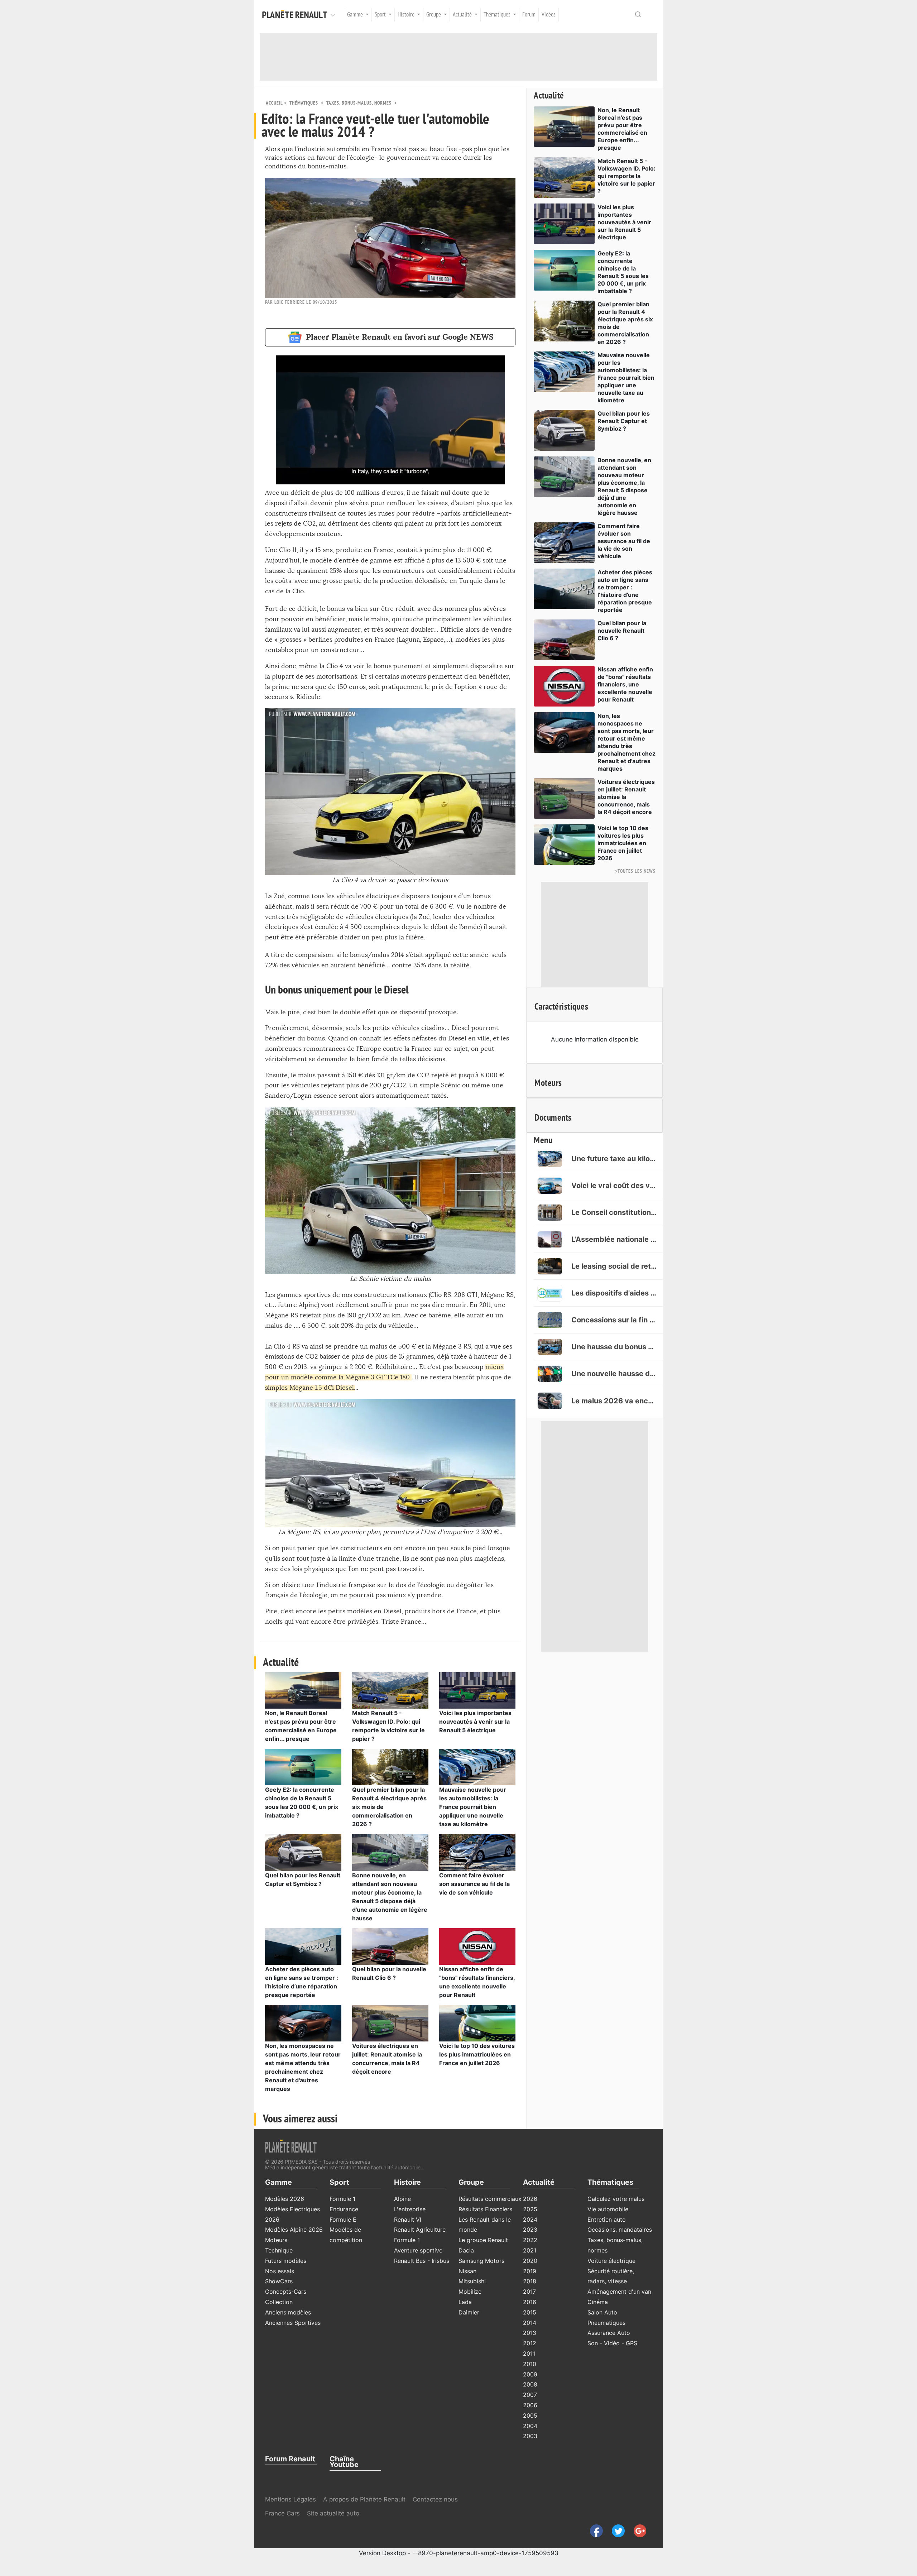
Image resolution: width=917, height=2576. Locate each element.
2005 (530, 2415)
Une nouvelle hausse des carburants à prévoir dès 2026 (614, 1374)
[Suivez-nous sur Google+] (637, 2530)
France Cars (283, 2513)
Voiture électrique (611, 2261)
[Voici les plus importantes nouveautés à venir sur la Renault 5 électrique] (477, 1690)
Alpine (402, 2199)
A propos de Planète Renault (364, 2499)
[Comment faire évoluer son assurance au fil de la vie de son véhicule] (477, 1852)
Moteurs (548, 1083)
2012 (530, 2343)
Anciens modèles (288, 2312)
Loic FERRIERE (290, 302)
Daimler (469, 2312)
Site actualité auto (333, 2513)
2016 (530, 2302)
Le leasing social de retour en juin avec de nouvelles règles (614, 1266)
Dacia (466, 2250)
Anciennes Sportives (293, 2323)
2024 (530, 2220)
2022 (530, 2240)
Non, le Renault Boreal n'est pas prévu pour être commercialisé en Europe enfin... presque (622, 129)
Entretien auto (607, 2220)
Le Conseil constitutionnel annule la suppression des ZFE (614, 1212)
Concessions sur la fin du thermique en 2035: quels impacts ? (614, 1320)
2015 (530, 2312)
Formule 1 (342, 2199)
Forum (529, 15)
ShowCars (279, 2281)
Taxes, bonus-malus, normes (359, 103)
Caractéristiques (561, 1007)
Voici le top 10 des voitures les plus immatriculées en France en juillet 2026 (477, 2054)
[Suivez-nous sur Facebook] (594, 2530)
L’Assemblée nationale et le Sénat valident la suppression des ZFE (614, 1239)
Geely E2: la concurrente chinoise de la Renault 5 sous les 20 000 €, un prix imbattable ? (623, 272)
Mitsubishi (472, 2281)
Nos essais (280, 2271)
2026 (530, 2199)
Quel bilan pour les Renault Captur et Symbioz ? (624, 421)
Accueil (274, 103)
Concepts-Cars (286, 2292)
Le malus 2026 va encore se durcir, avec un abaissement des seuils (614, 1401)
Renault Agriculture (420, 2230)
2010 (530, 2364)
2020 (530, 2261)
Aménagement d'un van (619, 2292)
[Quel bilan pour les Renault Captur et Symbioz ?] (303, 1852)
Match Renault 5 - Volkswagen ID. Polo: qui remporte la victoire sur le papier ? (626, 176)
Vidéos (549, 15)
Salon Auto (602, 2312)
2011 (529, 2354)
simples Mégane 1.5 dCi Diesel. (310, 1388)
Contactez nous (435, 2499)
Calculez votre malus (616, 2199)
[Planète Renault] (296, 15)
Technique (279, 2250)
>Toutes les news (635, 871)
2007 (530, 2395)
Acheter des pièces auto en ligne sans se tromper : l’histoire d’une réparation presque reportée (625, 591)
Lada (465, 2302)
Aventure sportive (418, 2250)
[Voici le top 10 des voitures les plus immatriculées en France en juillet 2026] (477, 2022)
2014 (530, 2323)
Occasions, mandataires (620, 2230)
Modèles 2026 (285, 2199)
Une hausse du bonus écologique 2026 (614, 1347)
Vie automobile (608, 2209)
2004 (530, 2426)
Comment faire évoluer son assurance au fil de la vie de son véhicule (474, 1884)
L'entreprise (410, 2209)
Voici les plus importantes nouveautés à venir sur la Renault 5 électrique (475, 1722)
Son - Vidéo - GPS (612, 2343)
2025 (530, 2209)
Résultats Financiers (485, 2209)
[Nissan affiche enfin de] (477, 1946)
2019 (530, 2271)
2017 (529, 2292)
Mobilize (470, 2292)
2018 (530, 2281)
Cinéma (598, 2302)
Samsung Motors (481, 2261)
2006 (530, 2405)
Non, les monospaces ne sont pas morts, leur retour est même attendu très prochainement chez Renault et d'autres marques (626, 742)
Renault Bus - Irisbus (422, 2261)
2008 (530, 2384)
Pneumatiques (606, 2323)
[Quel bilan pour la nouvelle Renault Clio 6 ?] (390, 1946)
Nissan (467, 2271)
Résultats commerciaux (490, 2199)
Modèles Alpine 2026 (294, 2230)
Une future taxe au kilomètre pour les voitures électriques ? (614, 1159)
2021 (530, 2250)
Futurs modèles (286, 2261)
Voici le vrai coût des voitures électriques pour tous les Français (614, 1186)
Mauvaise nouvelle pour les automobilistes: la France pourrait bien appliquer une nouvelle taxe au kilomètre (473, 1807)
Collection (279, 2302)
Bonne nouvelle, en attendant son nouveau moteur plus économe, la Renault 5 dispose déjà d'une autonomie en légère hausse (624, 486)
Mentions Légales (291, 2499)
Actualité (549, 96)
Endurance (344, 2209)
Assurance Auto (609, 2333)
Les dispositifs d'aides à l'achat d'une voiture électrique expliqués (614, 1293)
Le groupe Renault (483, 2240)
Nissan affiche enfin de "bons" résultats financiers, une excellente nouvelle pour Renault (625, 684)
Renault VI (408, 2220)
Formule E (343, 2220)
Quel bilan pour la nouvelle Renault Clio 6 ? (622, 631)
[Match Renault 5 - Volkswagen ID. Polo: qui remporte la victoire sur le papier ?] (390, 1690)
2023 (530, 2230)
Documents (553, 1118)
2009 (530, 2374)
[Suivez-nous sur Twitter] (616, 2530)
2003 (530, 2436)
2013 (530, 2333)
